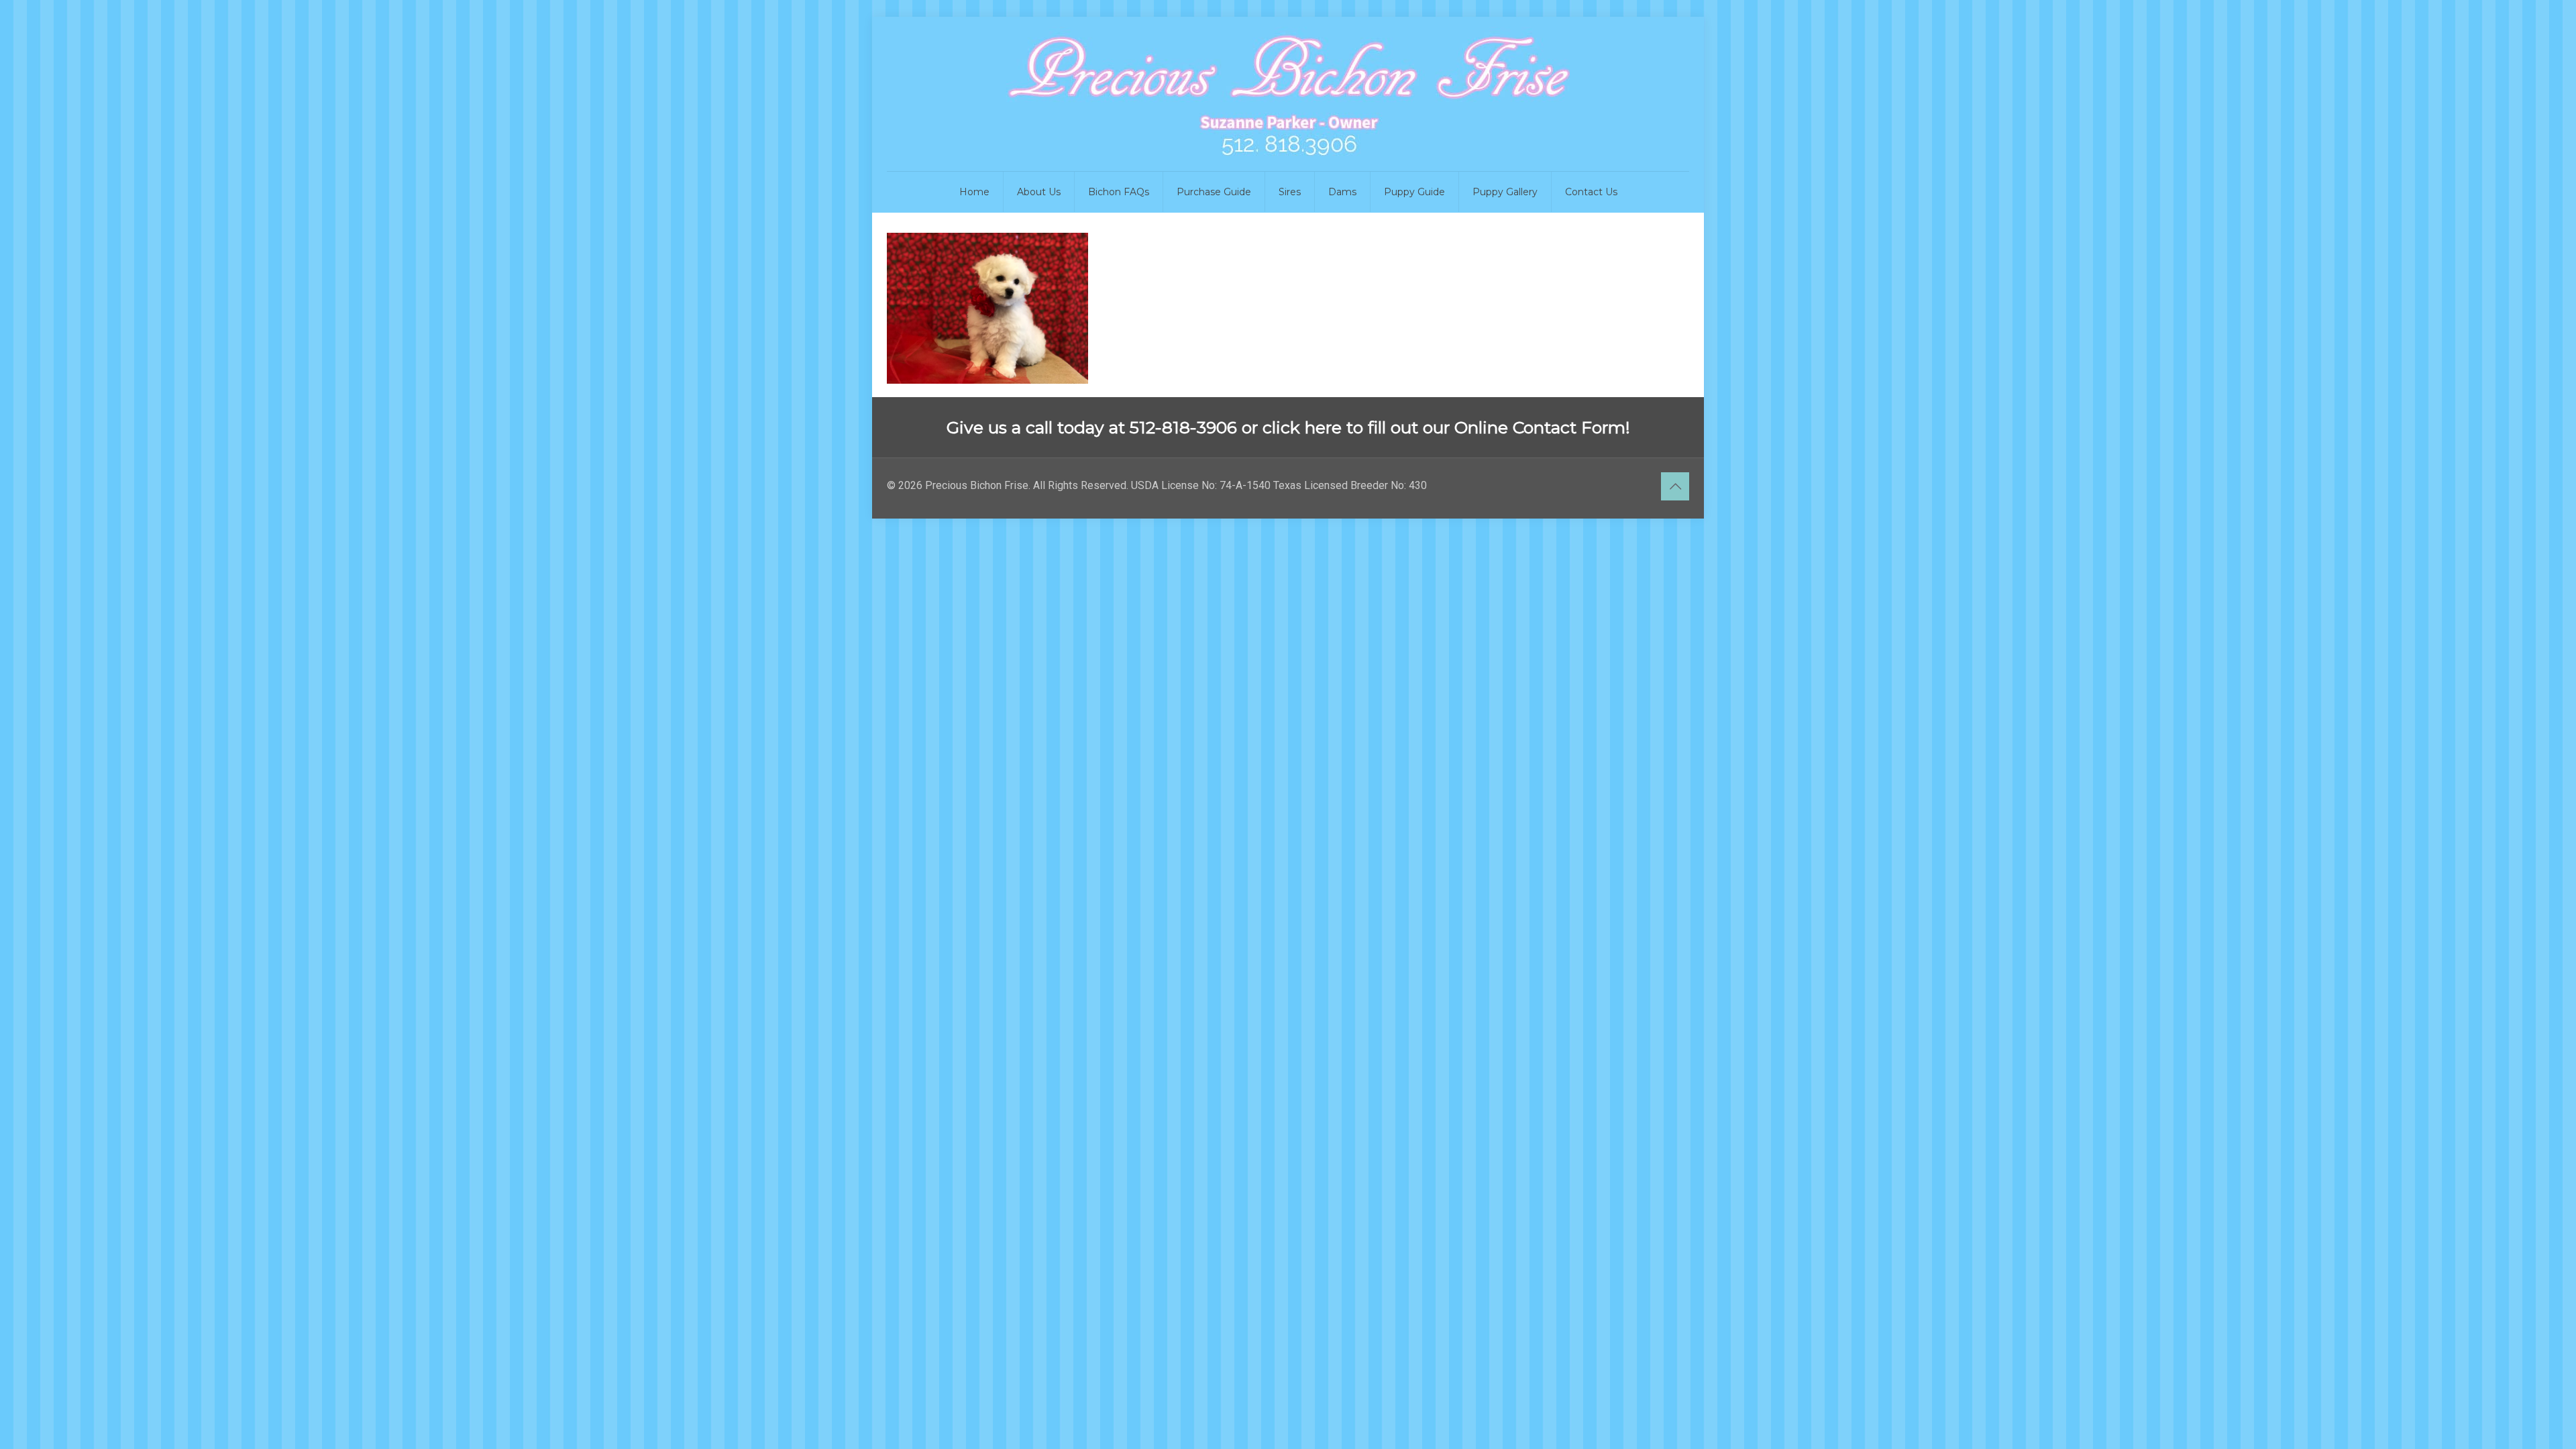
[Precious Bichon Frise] (1288, 94)
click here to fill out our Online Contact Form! (1446, 427)
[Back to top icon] (1675, 486)
